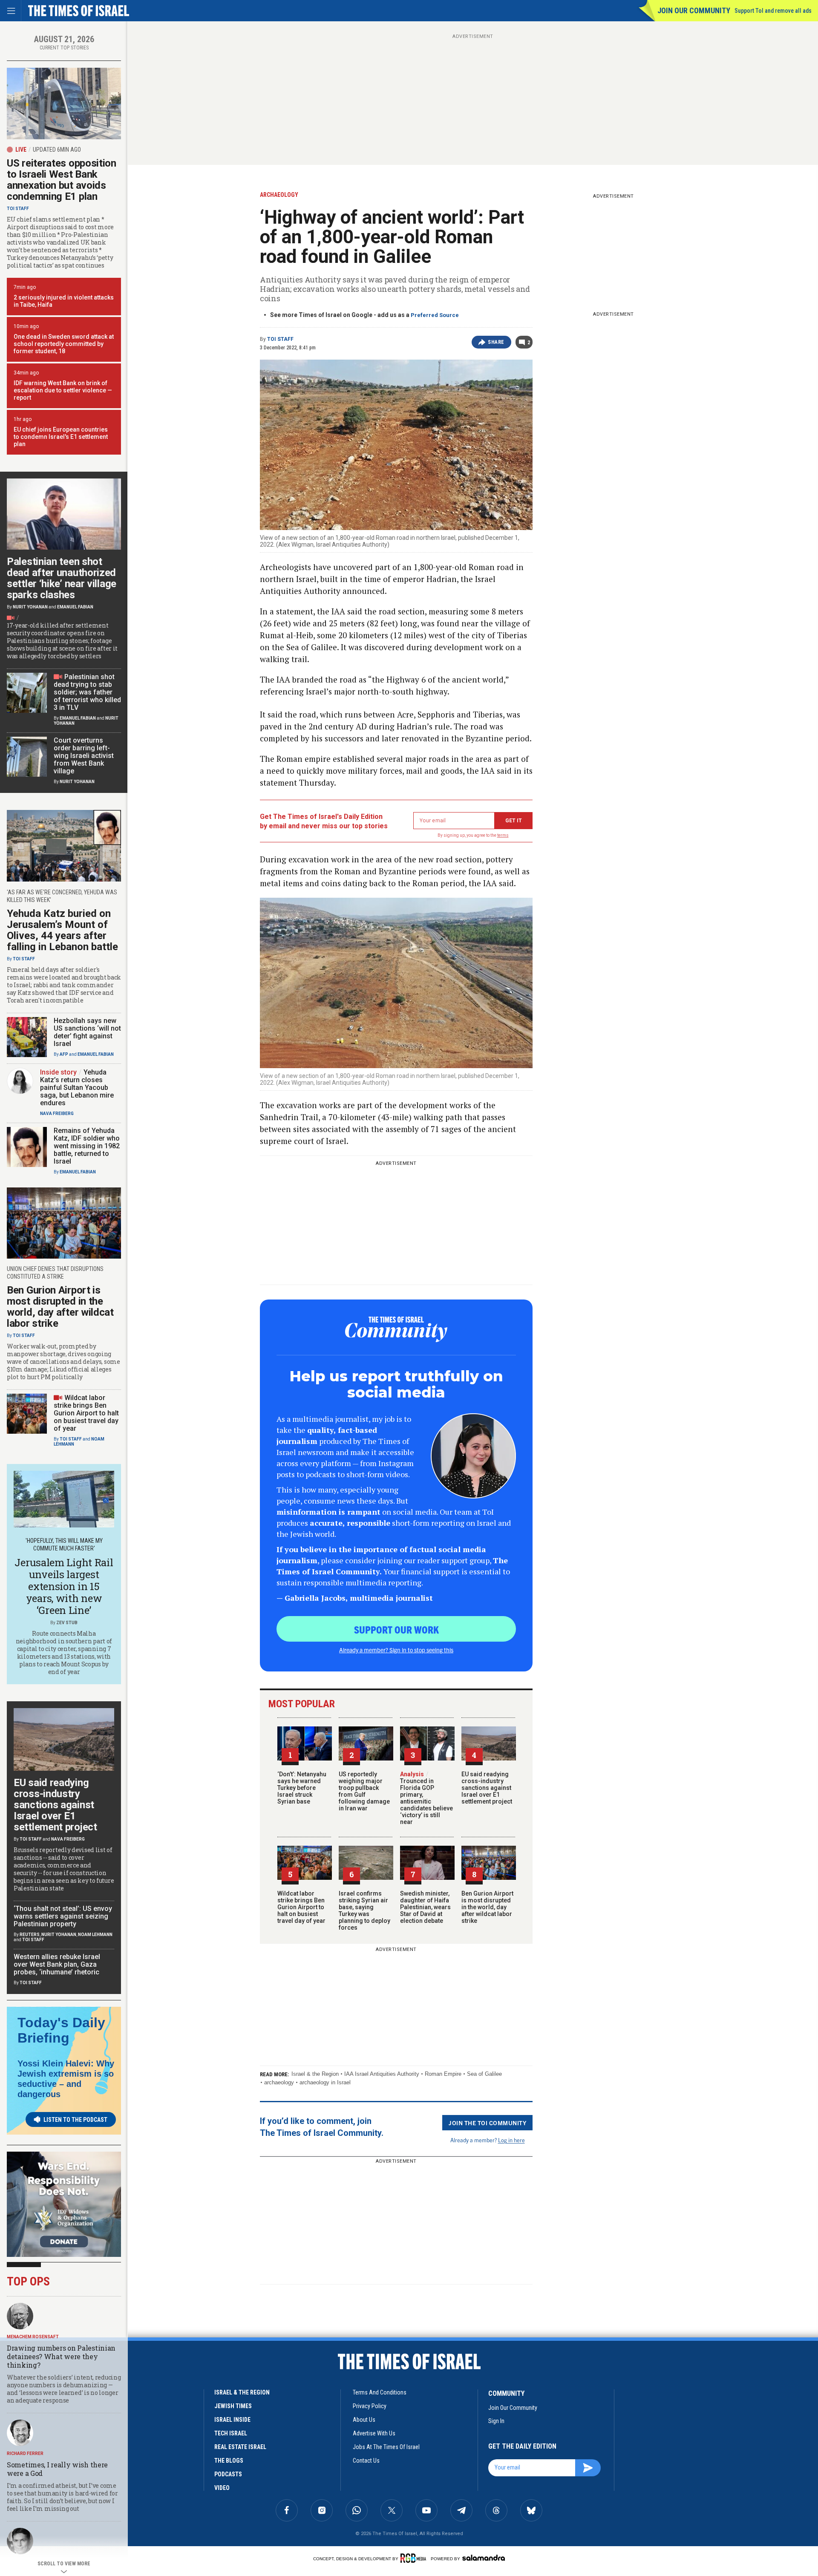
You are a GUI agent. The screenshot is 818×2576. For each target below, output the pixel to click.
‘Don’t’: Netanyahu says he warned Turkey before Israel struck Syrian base (302, 1788)
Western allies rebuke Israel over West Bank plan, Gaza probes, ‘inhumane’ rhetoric (57, 1964)
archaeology (279, 2082)
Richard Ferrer (25, 2454)
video (222, 2488)
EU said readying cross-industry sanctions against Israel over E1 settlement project (487, 1788)
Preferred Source (435, 315)
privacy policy (370, 2406)
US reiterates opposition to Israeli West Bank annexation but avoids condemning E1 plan (62, 180)
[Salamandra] (484, 2558)
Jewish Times (233, 2406)
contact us (366, 2461)
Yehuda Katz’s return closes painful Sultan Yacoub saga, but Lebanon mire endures (77, 1088)
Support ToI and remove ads (773, 11)
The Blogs (229, 2461)
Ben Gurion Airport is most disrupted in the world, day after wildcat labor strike (487, 1907)
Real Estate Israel (240, 2447)
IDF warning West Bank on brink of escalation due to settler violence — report (63, 390)
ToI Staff (280, 339)
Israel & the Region (315, 2074)
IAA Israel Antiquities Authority (382, 2074)
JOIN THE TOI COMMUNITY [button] (487, 2123)
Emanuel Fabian (75, 607)
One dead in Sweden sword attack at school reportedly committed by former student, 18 (64, 344)
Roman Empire (443, 2074)
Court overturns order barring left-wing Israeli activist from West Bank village (84, 756)
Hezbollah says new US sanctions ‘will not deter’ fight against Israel (87, 1032)
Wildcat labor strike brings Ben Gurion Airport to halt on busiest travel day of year (301, 1907)
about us (364, 2420)
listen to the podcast (75, 2120)
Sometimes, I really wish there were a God (57, 2469)
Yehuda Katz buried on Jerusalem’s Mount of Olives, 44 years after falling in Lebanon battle (62, 930)
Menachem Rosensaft (33, 2337)
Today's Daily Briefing (61, 2030)
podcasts (228, 2474)
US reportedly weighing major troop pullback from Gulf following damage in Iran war (364, 1791)
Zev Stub (67, 1623)
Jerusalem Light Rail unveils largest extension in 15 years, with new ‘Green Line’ (64, 1586)
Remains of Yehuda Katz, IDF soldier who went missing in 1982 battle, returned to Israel (87, 1146)
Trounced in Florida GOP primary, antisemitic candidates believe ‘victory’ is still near (426, 1798)
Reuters (30, 1935)
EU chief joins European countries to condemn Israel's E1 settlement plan (61, 437)
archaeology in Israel (325, 2082)
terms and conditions (380, 2392)
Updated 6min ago (57, 150)
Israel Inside (232, 2420)
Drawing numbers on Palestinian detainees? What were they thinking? (61, 2356)
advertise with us (374, 2433)
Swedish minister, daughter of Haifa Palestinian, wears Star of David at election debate (425, 1907)
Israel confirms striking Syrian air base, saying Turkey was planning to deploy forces (364, 1910)
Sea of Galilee (484, 2074)
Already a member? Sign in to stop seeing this (396, 1650)
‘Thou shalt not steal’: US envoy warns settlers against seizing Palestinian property (63, 1916)
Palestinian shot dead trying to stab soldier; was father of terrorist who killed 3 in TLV (87, 692)
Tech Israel (231, 2433)
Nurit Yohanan (30, 607)
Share (496, 342)
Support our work (396, 1629)
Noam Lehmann (95, 1935)
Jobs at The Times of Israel (386, 2447)
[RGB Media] (415, 2558)
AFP (64, 1054)
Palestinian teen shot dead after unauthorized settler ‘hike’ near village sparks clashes (62, 578)
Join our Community (694, 10)
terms (503, 835)
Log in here (511, 2140)
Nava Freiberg (57, 1114)
